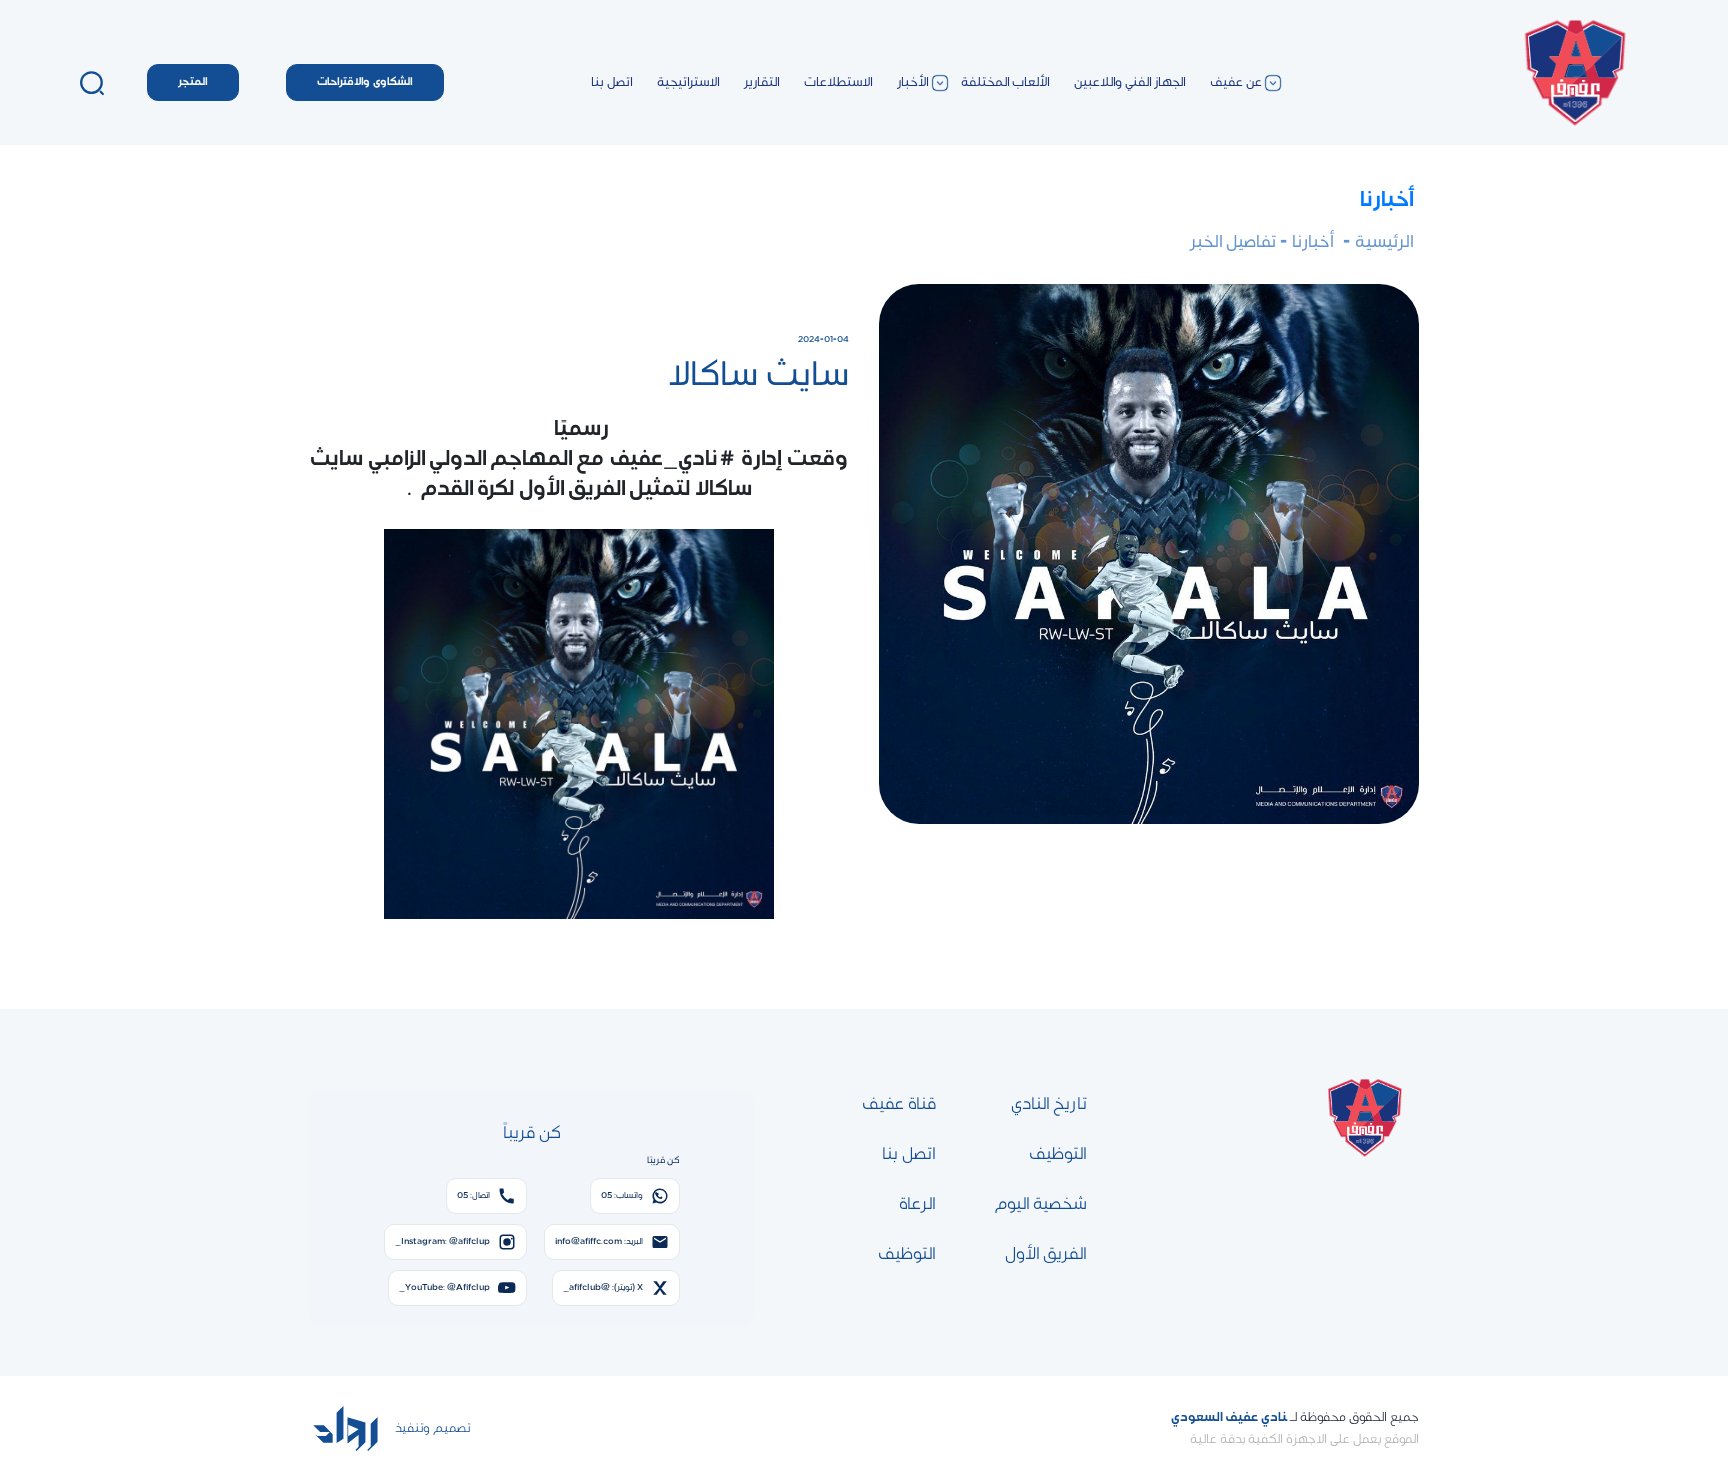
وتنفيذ (411, 1428)
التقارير (762, 82)
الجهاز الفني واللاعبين (1130, 82)
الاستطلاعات (838, 82)
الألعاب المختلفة (1005, 82)
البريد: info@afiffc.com (599, 1241)
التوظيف (1058, 1154)
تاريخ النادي (1049, 1104)
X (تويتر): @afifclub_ (603, 1287)
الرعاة (917, 1204)
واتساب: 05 (622, 1195)
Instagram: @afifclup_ (442, 1241)
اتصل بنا (612, 82)
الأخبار (913, 82)
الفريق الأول (1046, 1254)
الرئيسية (1382, 242)
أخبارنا (1387, 200)
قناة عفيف (899, 1104)
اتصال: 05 (473, 1195)
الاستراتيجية (688, 82)
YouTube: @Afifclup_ (444, 1287)
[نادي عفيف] (1574, 82)
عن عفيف (1236, 82)
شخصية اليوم (1041, 1204)
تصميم (450, 1428)
